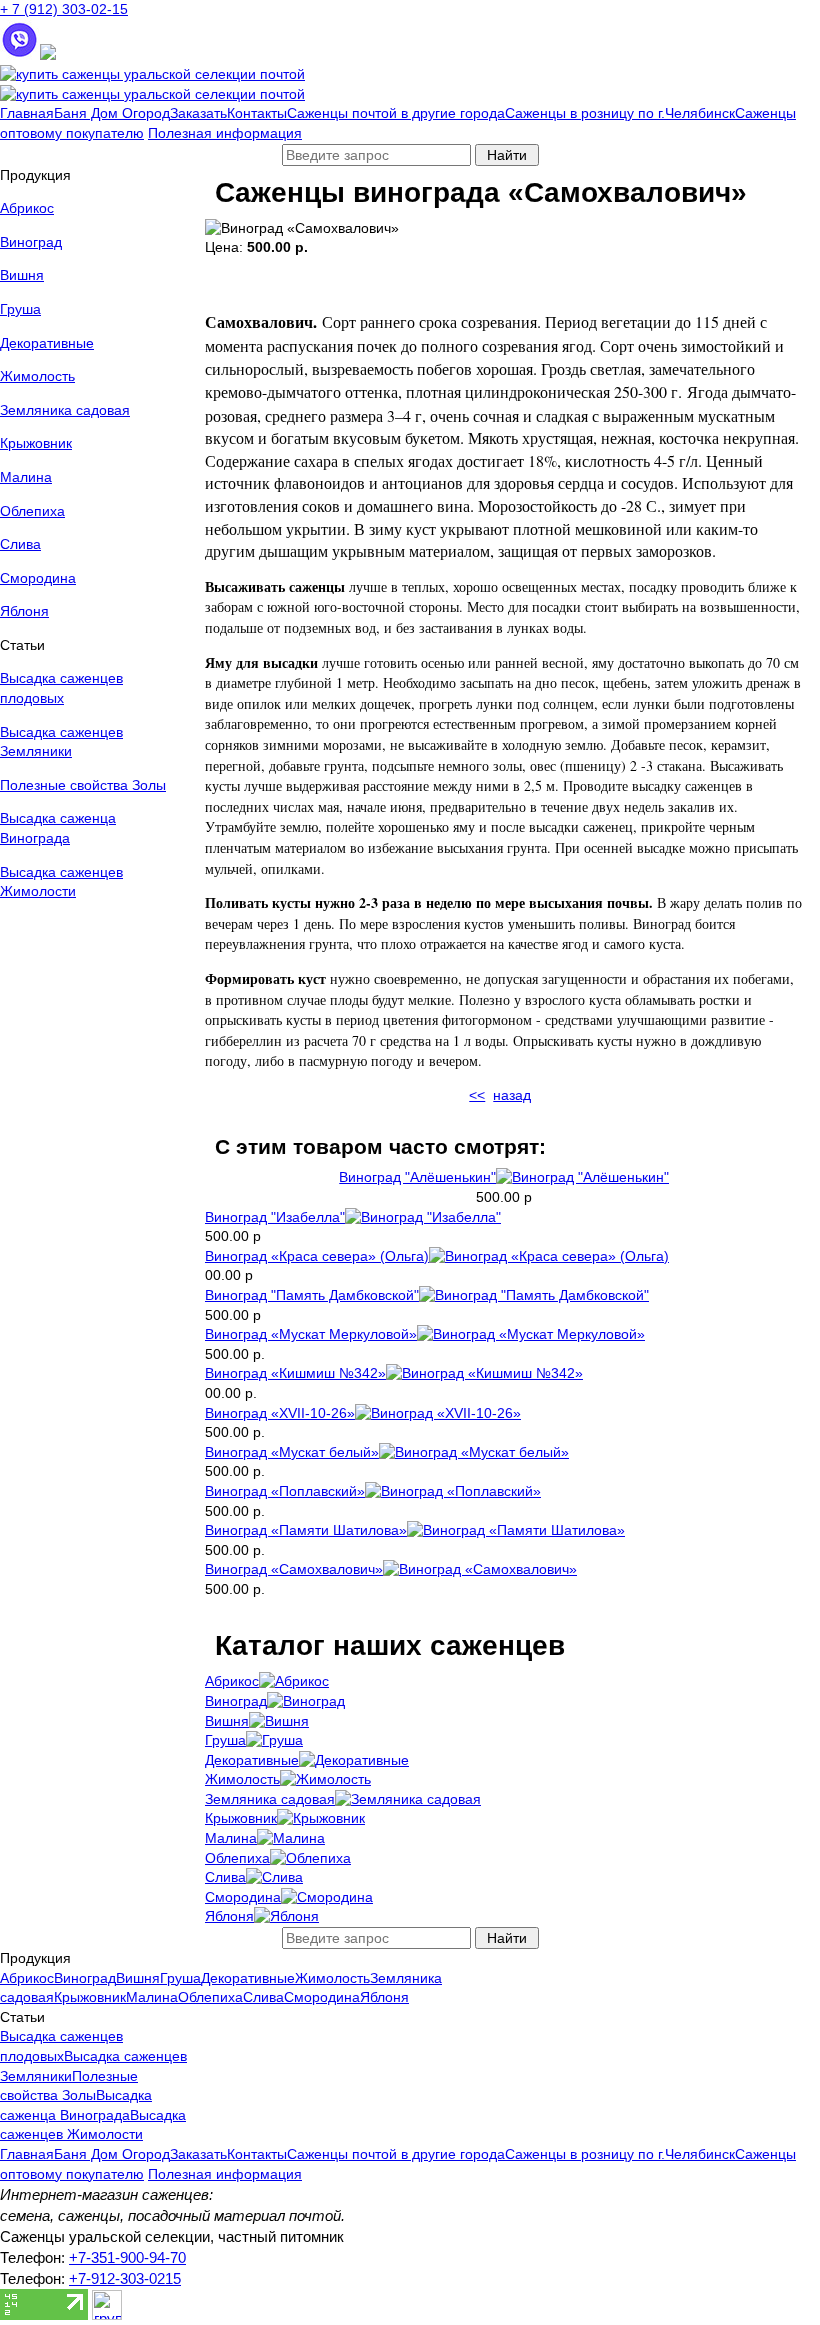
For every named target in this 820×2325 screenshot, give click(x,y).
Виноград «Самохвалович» (294, 1569)
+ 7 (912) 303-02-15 (64, 9)
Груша (20, 309)
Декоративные (47, 343)
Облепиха (32, 511)
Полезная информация (225, 133)
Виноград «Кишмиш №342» (295, 1373)
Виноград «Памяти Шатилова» (306, 1530)
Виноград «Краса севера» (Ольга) (317, 1256)
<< (477, 1095)
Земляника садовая (65, 410)
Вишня (22, 275)
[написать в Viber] (20, 55)
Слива (20, 544)
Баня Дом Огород (112, 113)
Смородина (38, 578)
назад (512, 1095)
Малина (26, 477)
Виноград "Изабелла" (275, 1217)
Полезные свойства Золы (83, 785)
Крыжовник (36, 443)
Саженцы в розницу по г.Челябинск (620, 113)
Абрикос (27, 208)
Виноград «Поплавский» (285, 1491)
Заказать (198, 113)
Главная (27, 113)
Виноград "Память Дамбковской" (312, 1295)
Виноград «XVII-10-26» (280, 1413)
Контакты (257, 113)
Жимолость (37, 376)
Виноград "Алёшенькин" (417, 1177)
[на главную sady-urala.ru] (152, 74)
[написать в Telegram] (48, 55)
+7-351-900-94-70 (127, 2257)
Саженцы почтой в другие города (396, 113)
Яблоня (24, 611)
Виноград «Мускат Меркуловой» (311, 1334)
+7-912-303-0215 (125, 2278)
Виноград (31, 242)
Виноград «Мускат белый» (292, 1452)
